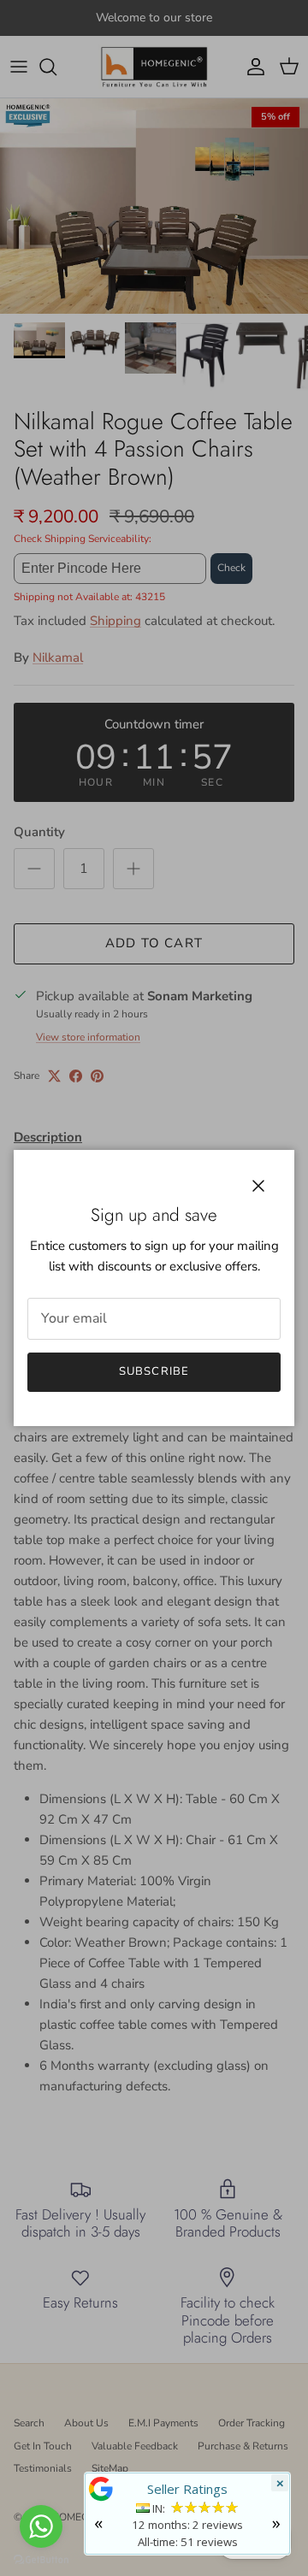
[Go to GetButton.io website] (41, 2559)
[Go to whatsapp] (41, 2526)
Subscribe (154, 1371)
